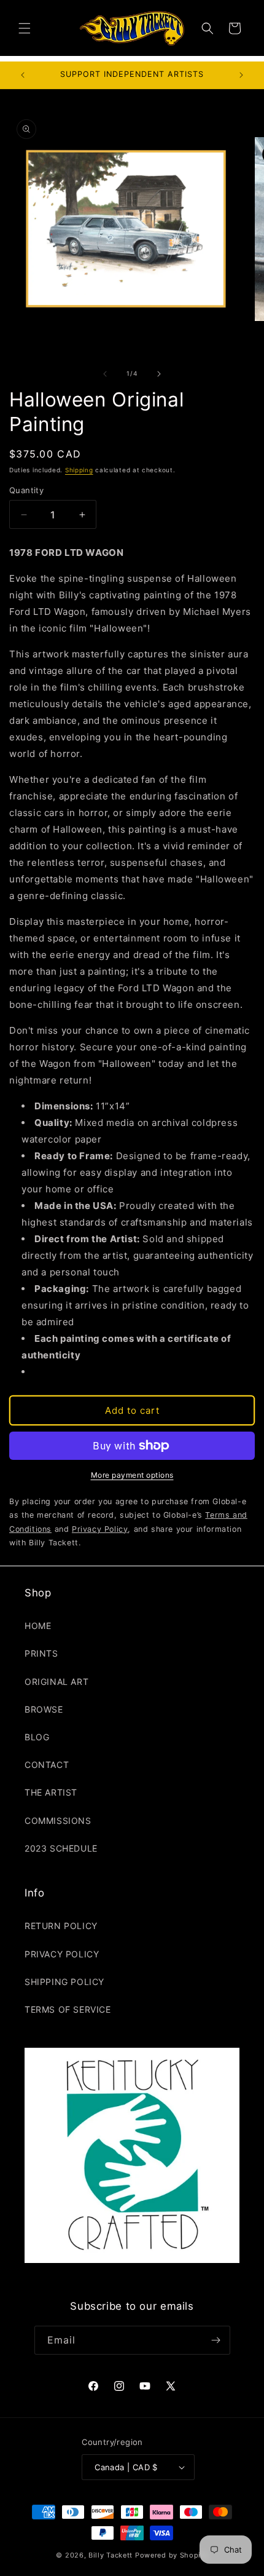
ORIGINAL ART (56, 1682)
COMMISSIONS (58, 1821)
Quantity (26, 490)
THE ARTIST (51, 1792)
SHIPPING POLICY (64, 1982)
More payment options (132, 1475)
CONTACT (47, 1765)
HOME (38, 1626)
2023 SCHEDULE (61, 1848)
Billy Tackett (111, 2555)
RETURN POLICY (61, 1926)
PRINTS (41, 1653)
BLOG (37, 1737)
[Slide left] (105, 374)
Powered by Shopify (172, 2555)
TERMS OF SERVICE (68, 2009)
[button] (25, 28)
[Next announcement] (241, 75)
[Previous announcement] (23, 75)
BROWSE (44, 1709)
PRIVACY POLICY (62, 1954)
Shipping (79, 470)
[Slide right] (159, 374)
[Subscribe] (216, 2340)
